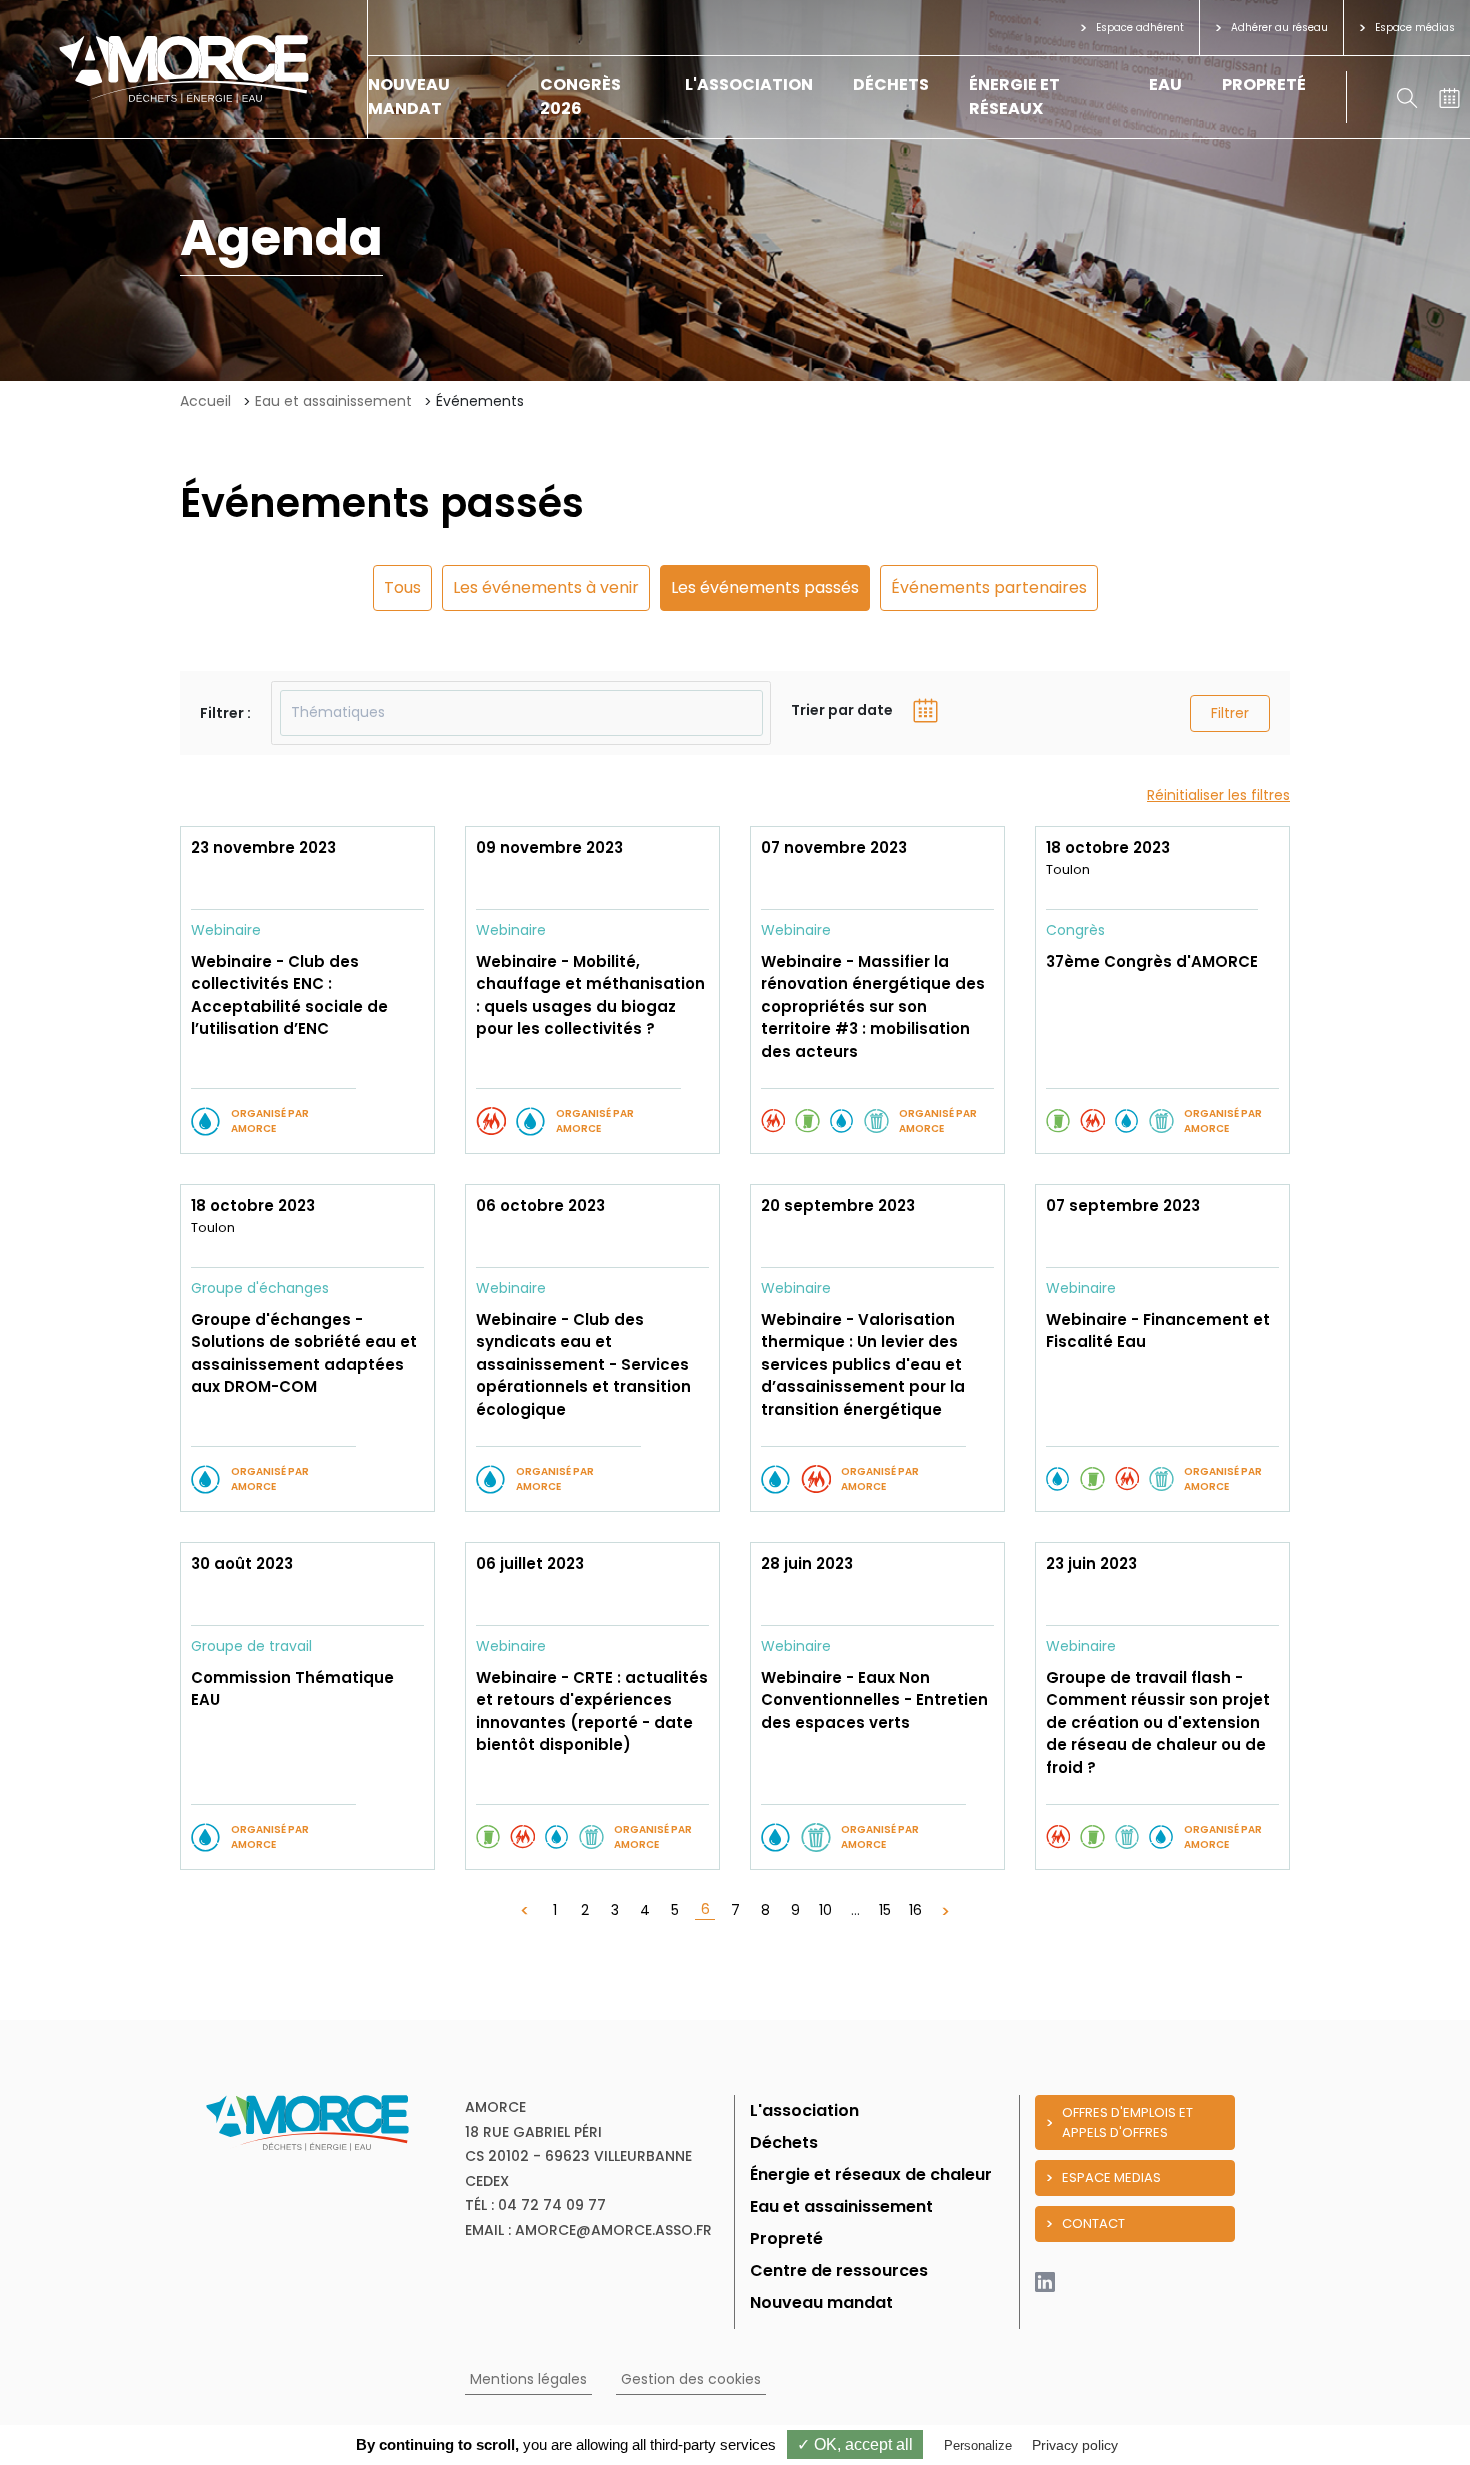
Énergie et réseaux (1014, 96)
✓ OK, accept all (855, 2444)
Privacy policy (1075, 2445)
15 (885, 1910)
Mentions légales (528, 2379)
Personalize (978, 2445)
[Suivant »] (945, 1910)
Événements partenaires (989, 587)
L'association (749, 84)
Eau (1165, 84)
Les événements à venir (546, 587)
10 (825, 1910)
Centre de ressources (839, 2270)
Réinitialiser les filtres (1218, 795)
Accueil (205, 401)
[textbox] (521, 713)
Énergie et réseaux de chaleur (871, 2174)
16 (915, 1910)
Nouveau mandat (409, 96)
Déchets (891, 84)
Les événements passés (765, 587)
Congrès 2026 (580, 96)
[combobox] (521, 713)
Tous (402, 587)
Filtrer (1230, 713)
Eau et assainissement (333, 401)
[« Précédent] (525, 1910)
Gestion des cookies (691, 2379)
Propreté (1264, 84)
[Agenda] (1449, 96)
